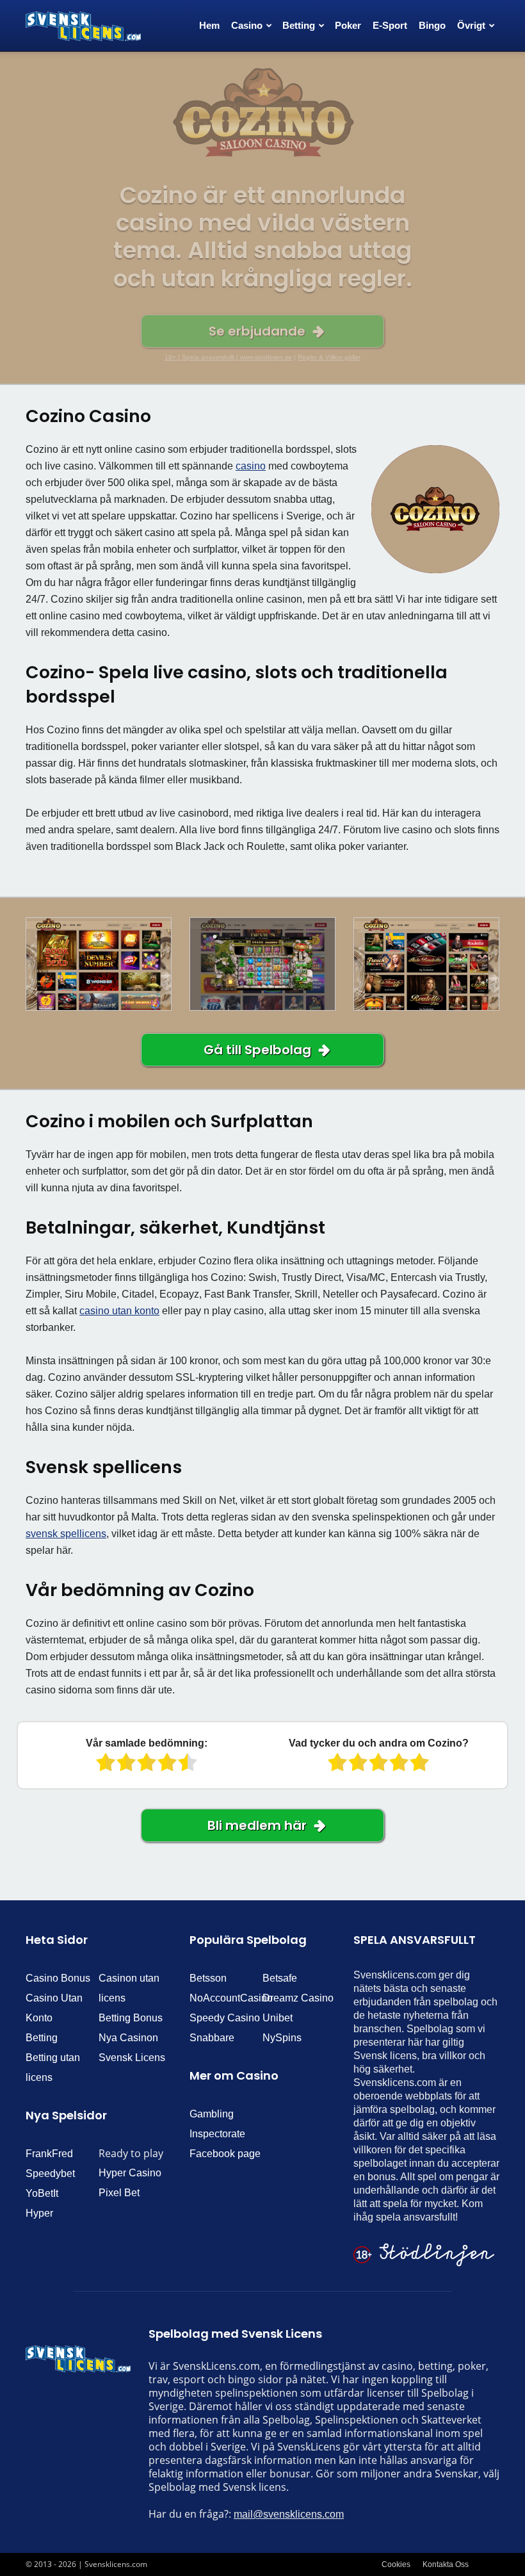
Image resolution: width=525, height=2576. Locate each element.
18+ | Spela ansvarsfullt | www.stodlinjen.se (228, 357)
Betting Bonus (131, 2018)
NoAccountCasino (231, 1998)
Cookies (396, 2564)
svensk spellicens (66, 1534)
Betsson (208, 1978)
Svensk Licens (132, 2058)
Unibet (278, 2018)
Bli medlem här (257, 1825)
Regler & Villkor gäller (329, 357)
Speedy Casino (225, 2018)
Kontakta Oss (446, 2564)
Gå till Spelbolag (257, 1050)
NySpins (282, 2038)
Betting (42, 2038)
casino (251, 466)
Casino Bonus (58, 1978)
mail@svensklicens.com (289, 2514)
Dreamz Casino (298, 1998)
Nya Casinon (128, 2038)
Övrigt (471, 25)
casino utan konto (119, 1311)
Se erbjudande (257, 331)
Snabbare (212, 2038)
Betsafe (280, 1978)
